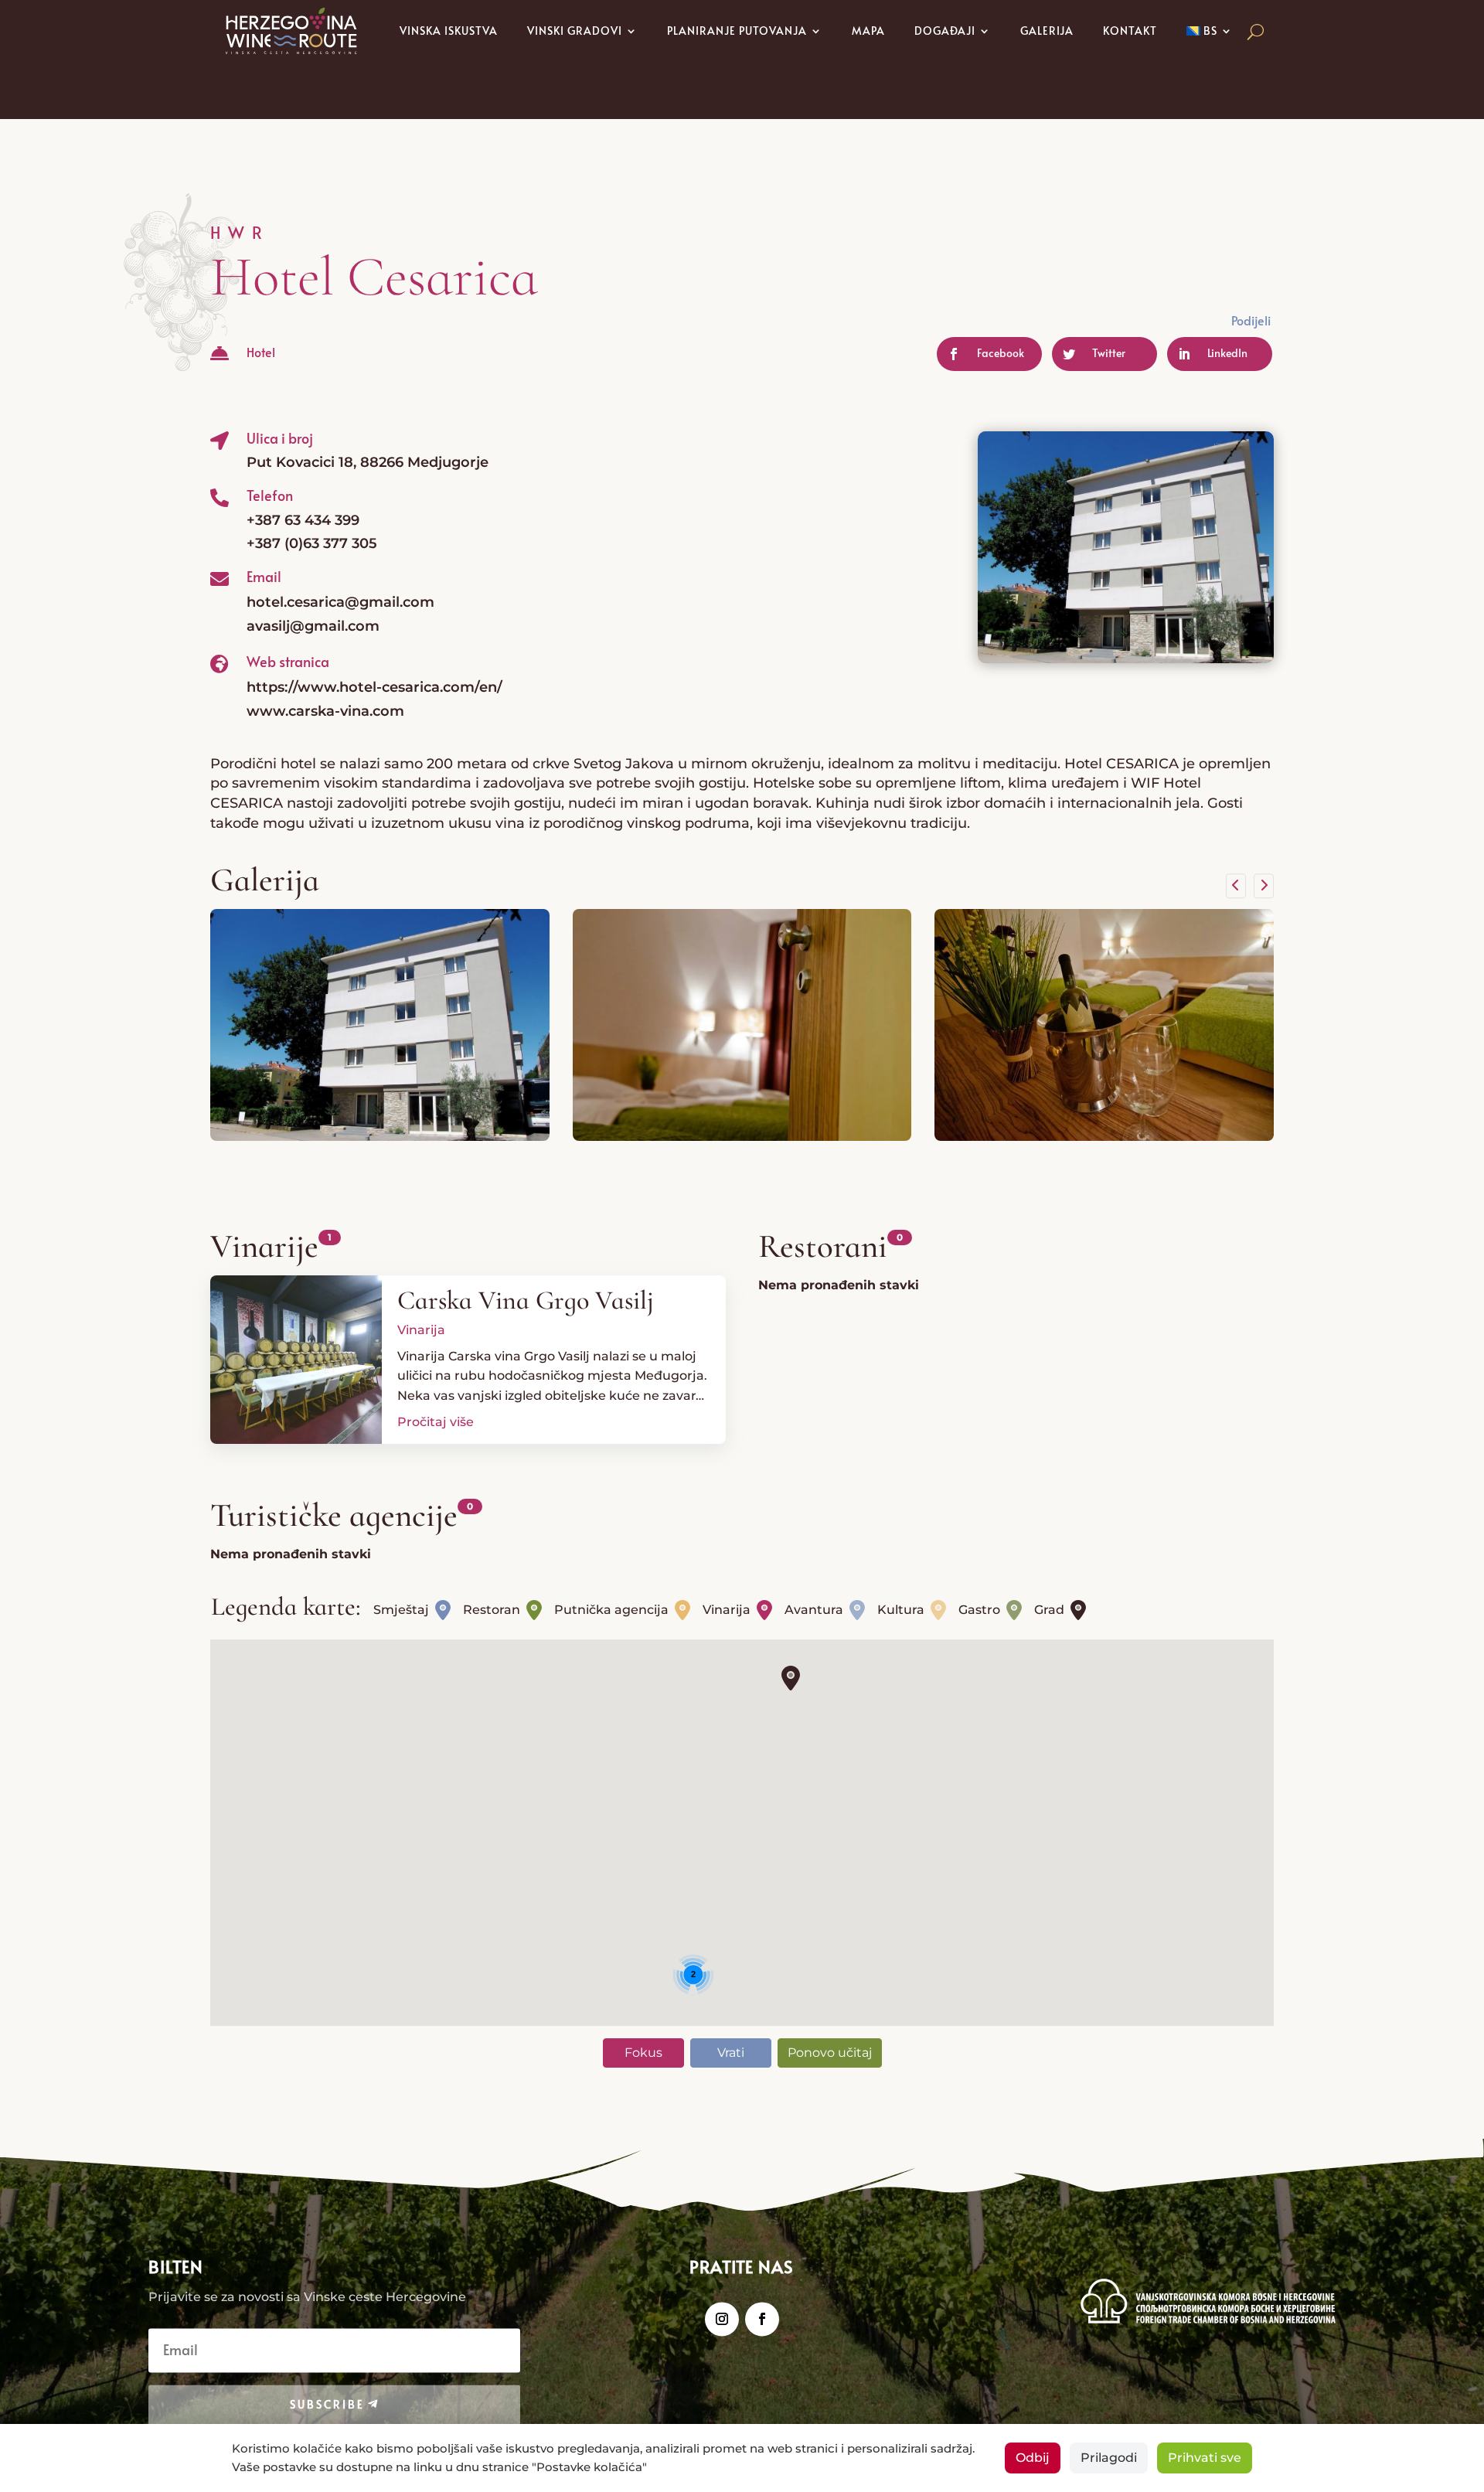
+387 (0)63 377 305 (312, 543)
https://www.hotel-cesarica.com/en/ (374, 687)
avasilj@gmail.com (313, 626)
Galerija (1047, 31)
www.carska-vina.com (325, 711)
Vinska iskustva (449, 31)
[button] (791, 1678)
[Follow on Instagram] (722, 2320)
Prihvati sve (1205, 2458)
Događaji (945, 31)
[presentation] (1236, 886)
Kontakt (1130, 31)
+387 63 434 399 (303, 520)
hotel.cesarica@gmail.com (340, 602)
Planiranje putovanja (737, 31)
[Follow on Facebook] (762, 2320)
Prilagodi (1109, 2458)
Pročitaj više (436, 1422)
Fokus (643, 2053)
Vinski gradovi (575, 31)
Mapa (868, 31)
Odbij (1033, 2458)
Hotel (261, 352)
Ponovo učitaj (830, 2053)
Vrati (731, 2053)
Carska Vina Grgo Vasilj (526, 1300)
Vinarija (421, 1330)
